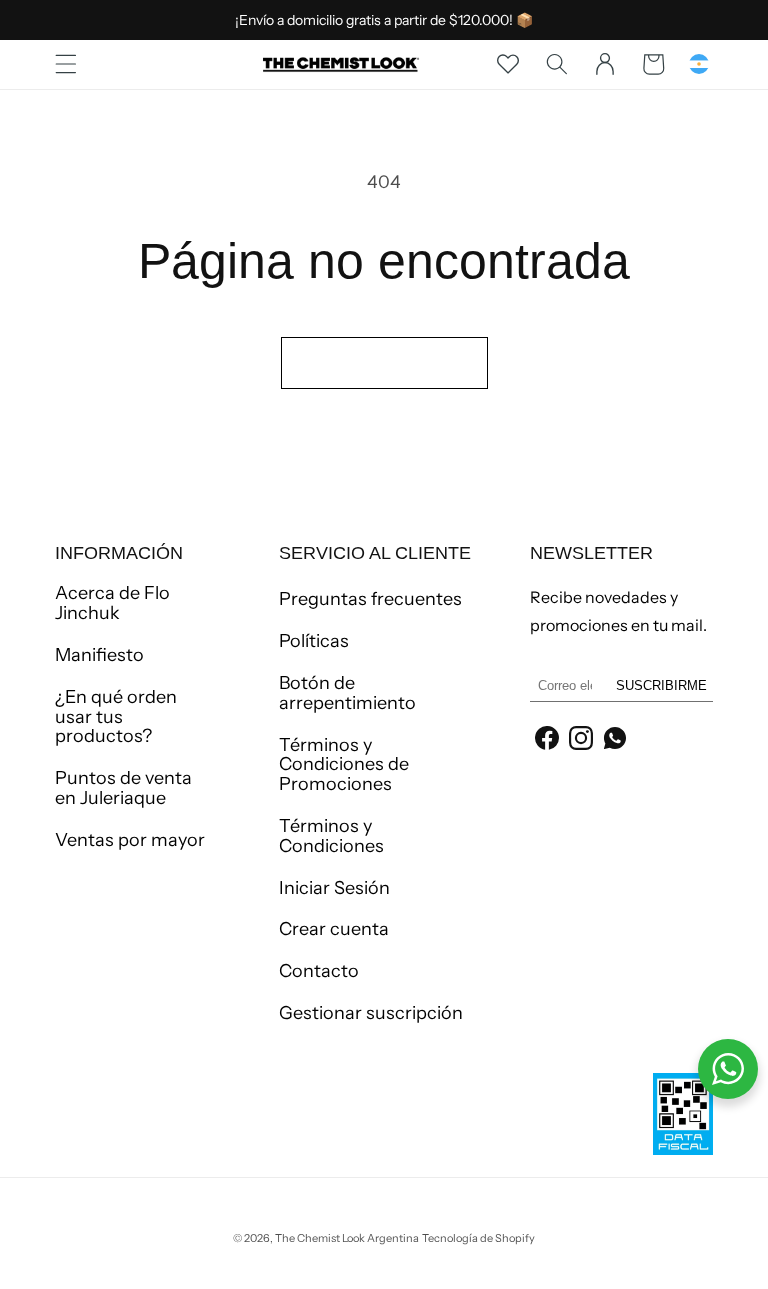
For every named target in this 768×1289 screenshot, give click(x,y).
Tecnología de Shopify (478, 1238)
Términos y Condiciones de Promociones (344, 765)
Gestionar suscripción (371, 1013)
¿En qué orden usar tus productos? (116, 717)
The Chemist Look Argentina (347, 1238)
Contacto (319, 971)
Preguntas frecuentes (370, 600)
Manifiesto (99, 655)
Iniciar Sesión (334, 888)
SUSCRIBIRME (661, 685)
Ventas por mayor (130, 840)
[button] (66, 64)
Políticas (314, 641)
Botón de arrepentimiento (347, 693)
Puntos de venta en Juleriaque (123, 788)
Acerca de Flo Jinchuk (112, 604)
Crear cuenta (334, 929)
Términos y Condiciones (331, 836)
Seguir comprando (384, 362)
